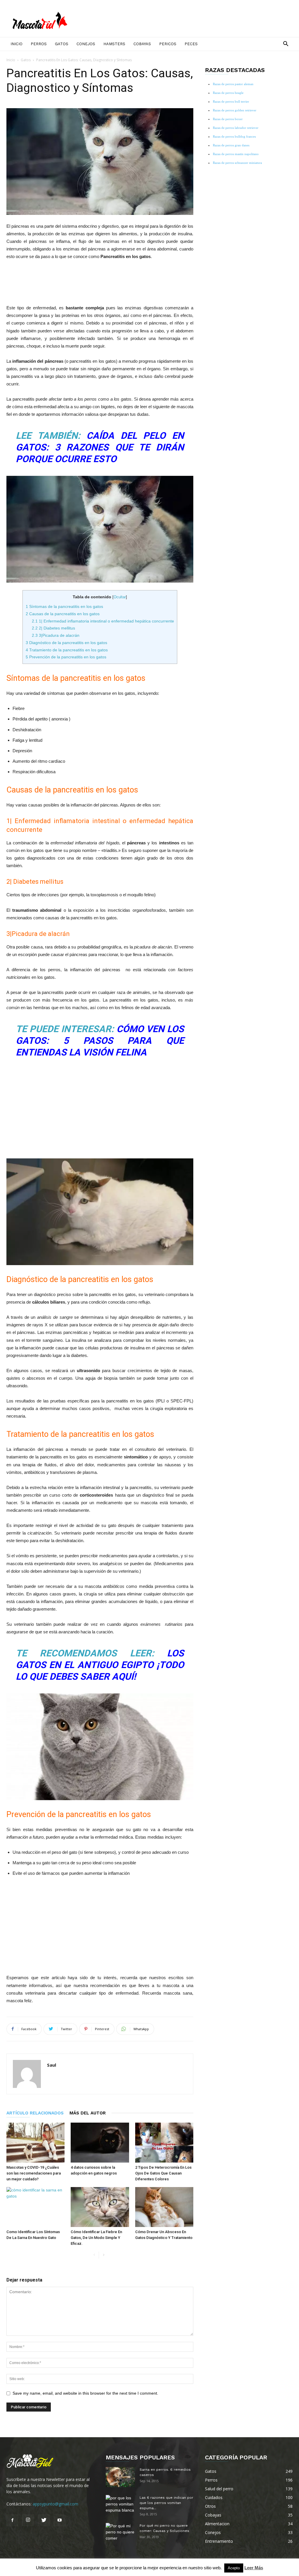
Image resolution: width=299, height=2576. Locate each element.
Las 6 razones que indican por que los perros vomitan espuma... (166, 2503)
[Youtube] (60, 2520)
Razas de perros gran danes (231, 145)
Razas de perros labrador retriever (236, 128)
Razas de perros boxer (228, 119)
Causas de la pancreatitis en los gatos (63, 614)
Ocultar (120, 597)
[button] (286, 44)
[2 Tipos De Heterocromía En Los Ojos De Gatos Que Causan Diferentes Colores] (164, 2143)
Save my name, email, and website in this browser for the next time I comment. (85, 2393)
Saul (52, 2065)
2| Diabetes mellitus (53, 628)
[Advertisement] (100, 281)
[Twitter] (44, 2520)
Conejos (86, 44)
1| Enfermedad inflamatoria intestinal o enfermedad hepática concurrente (103, 621)
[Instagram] (28, 2520)
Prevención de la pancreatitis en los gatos (66, 657)
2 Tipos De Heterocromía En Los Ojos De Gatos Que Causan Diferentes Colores (163, 2173)
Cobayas (142, 44)
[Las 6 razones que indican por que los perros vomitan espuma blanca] (120, 2505)
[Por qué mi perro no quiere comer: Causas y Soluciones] (120, 2533)
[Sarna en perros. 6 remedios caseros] (120, 2477)
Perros (39, 44)
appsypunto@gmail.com (55, 2504)
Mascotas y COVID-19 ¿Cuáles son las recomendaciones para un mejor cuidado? (34, 2173)
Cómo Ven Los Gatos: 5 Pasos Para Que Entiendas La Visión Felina (100, 1041)
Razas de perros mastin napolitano (236, 154)
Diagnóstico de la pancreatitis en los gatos (66, 643)
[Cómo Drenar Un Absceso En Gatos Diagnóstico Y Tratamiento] (164, 2207)
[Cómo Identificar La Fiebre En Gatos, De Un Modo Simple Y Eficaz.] (100, 2207)
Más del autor (88, 2113)
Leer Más (254, 2568)
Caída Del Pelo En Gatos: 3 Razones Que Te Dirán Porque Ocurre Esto (100, 447)
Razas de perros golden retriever (235, 110)
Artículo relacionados (35, 2113)
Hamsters (114, 44)
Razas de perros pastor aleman (233, 84)
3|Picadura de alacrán (56, 635)
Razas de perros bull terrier (231, 101)
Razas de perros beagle (228, 93)
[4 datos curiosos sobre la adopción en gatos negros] (100, 2143)
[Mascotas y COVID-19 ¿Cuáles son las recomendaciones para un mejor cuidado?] (35, 2143)
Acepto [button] (234, 2568)
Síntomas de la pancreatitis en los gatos (64, 606)
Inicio (16, 44)
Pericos (168, 44)
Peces (191, 44)
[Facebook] (12, 2520)
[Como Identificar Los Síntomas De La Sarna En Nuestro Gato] (35, 2207)
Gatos (62, 44)
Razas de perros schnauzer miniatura (237, 163)
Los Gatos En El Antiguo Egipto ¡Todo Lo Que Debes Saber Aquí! (100, 1665)
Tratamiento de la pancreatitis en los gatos (67, 650)
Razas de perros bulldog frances (234, 136)
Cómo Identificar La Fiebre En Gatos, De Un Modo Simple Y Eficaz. (96, 2238)
